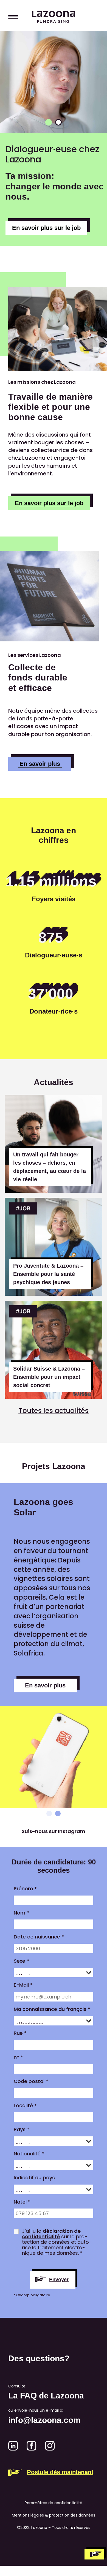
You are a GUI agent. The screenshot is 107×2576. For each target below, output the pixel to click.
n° (18, 2057)
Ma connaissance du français (52, 2009)
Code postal (31, 2081)
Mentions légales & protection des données (54, 2515)
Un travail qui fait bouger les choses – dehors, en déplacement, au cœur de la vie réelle (50, 1167)
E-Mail (23, 1985)
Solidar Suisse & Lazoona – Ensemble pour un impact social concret (49, 1377)
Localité (25, 2106)
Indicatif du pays (34, 2178)
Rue (20, 2033)
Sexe (21, 1961)
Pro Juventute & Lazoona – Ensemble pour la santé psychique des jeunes (48, 1274)
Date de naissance (39, 1937)
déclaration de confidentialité (51, 2234)
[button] (49, 122)
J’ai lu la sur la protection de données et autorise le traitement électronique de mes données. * (57, 2242)
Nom (21, 1913)
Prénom (25, 1889)
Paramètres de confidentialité (54, 2503)
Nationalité (29, 2154)
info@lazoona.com (44, 2420)
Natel (22, 2202)
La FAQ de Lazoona (46, 2396)
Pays (22, 2130)
